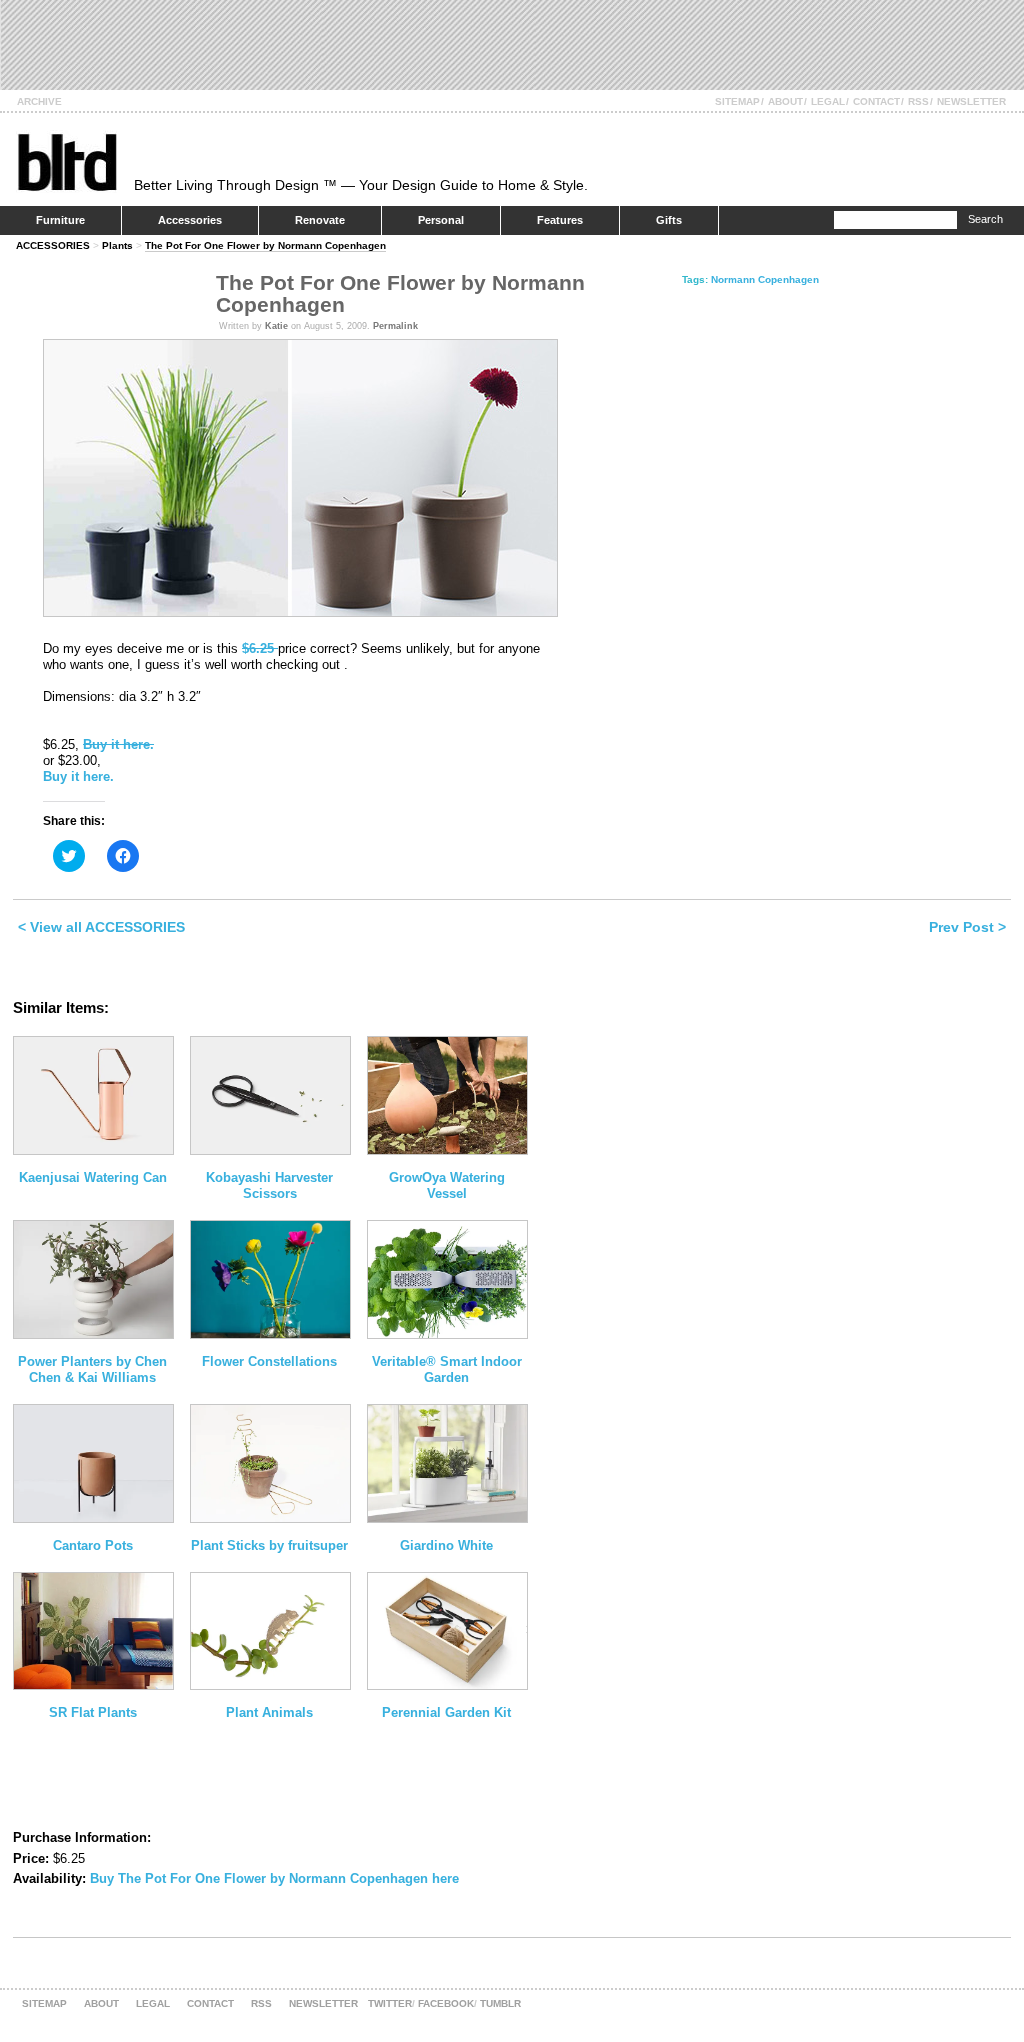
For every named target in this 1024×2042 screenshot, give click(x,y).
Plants (117, 245)
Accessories (190, 220)
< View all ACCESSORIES (101, 927)
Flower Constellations (269, 1361)
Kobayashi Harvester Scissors (269, 1185)
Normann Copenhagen (765, 279)
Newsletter (971, 101)
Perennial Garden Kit (446, 1712)
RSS (918, 101)
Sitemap (737, 101)
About (785, 101)
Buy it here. (118, 744)
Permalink (395, 326)
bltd (66, 161)
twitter (390, 2003)
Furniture (60, 220)
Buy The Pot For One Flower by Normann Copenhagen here (274, 1878)
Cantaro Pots (93, 1545)
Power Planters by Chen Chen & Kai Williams (92, 1369)
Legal (828, 101)
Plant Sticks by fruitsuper (269, 1545)
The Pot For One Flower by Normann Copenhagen (265, 245)
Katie (276, 326)
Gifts (669, 220)
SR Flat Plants (93, 1712)
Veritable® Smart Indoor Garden (447, 1369)
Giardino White (446, 1545)
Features (560, 220)
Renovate (320, 220)
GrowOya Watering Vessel (447, 1185)
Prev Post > (967, 927)
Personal (441, 220)
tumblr (500, 2003)
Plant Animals (269, 1712)
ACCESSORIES (53, 245)
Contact (876, 101)
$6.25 (260, 648)
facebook (446, 2003)
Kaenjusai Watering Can (93, 1177)
